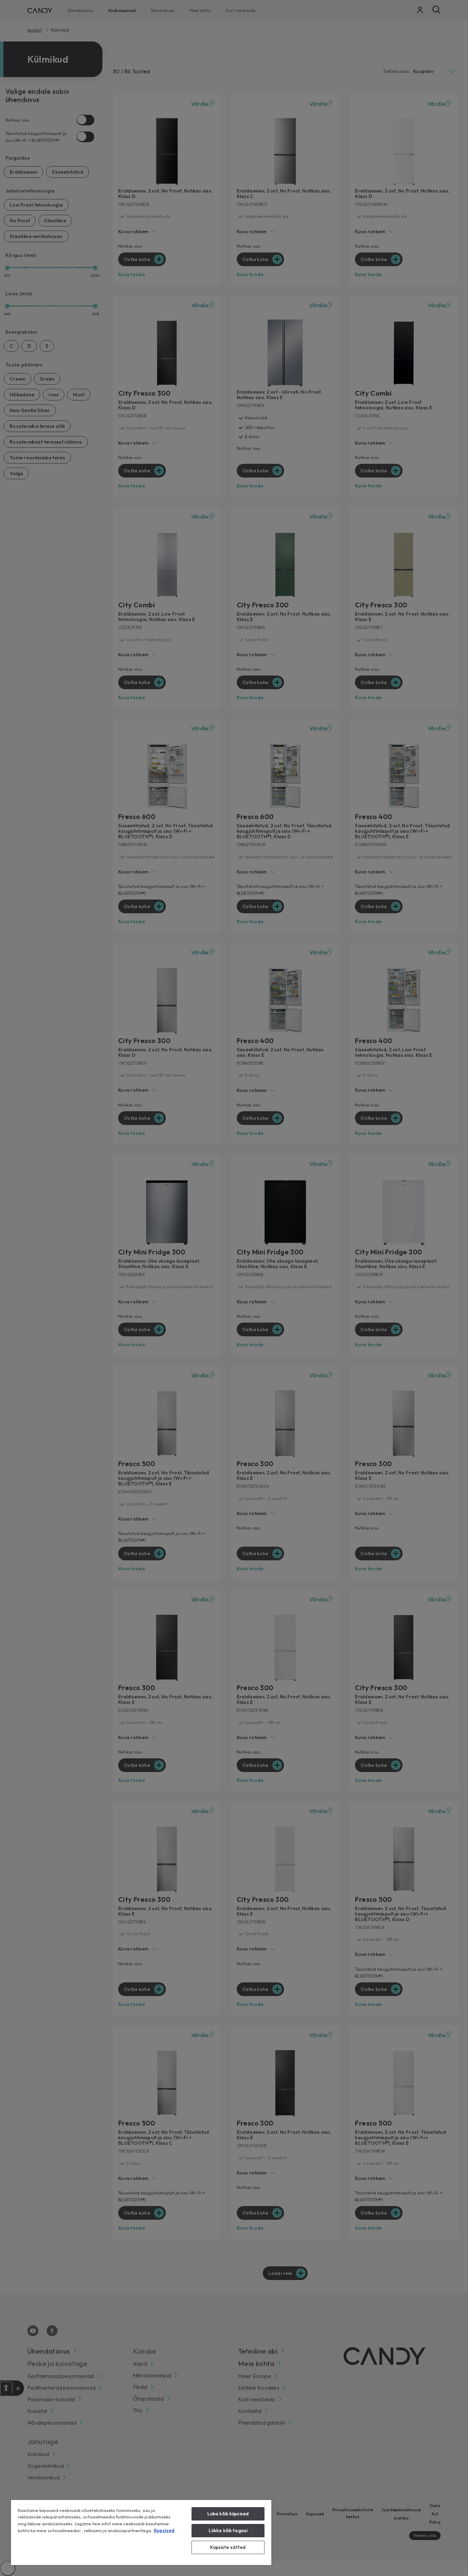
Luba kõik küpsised (228, 2514)
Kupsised (164, 2530)
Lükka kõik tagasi (228, 2530)
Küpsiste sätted (228, 2547)
